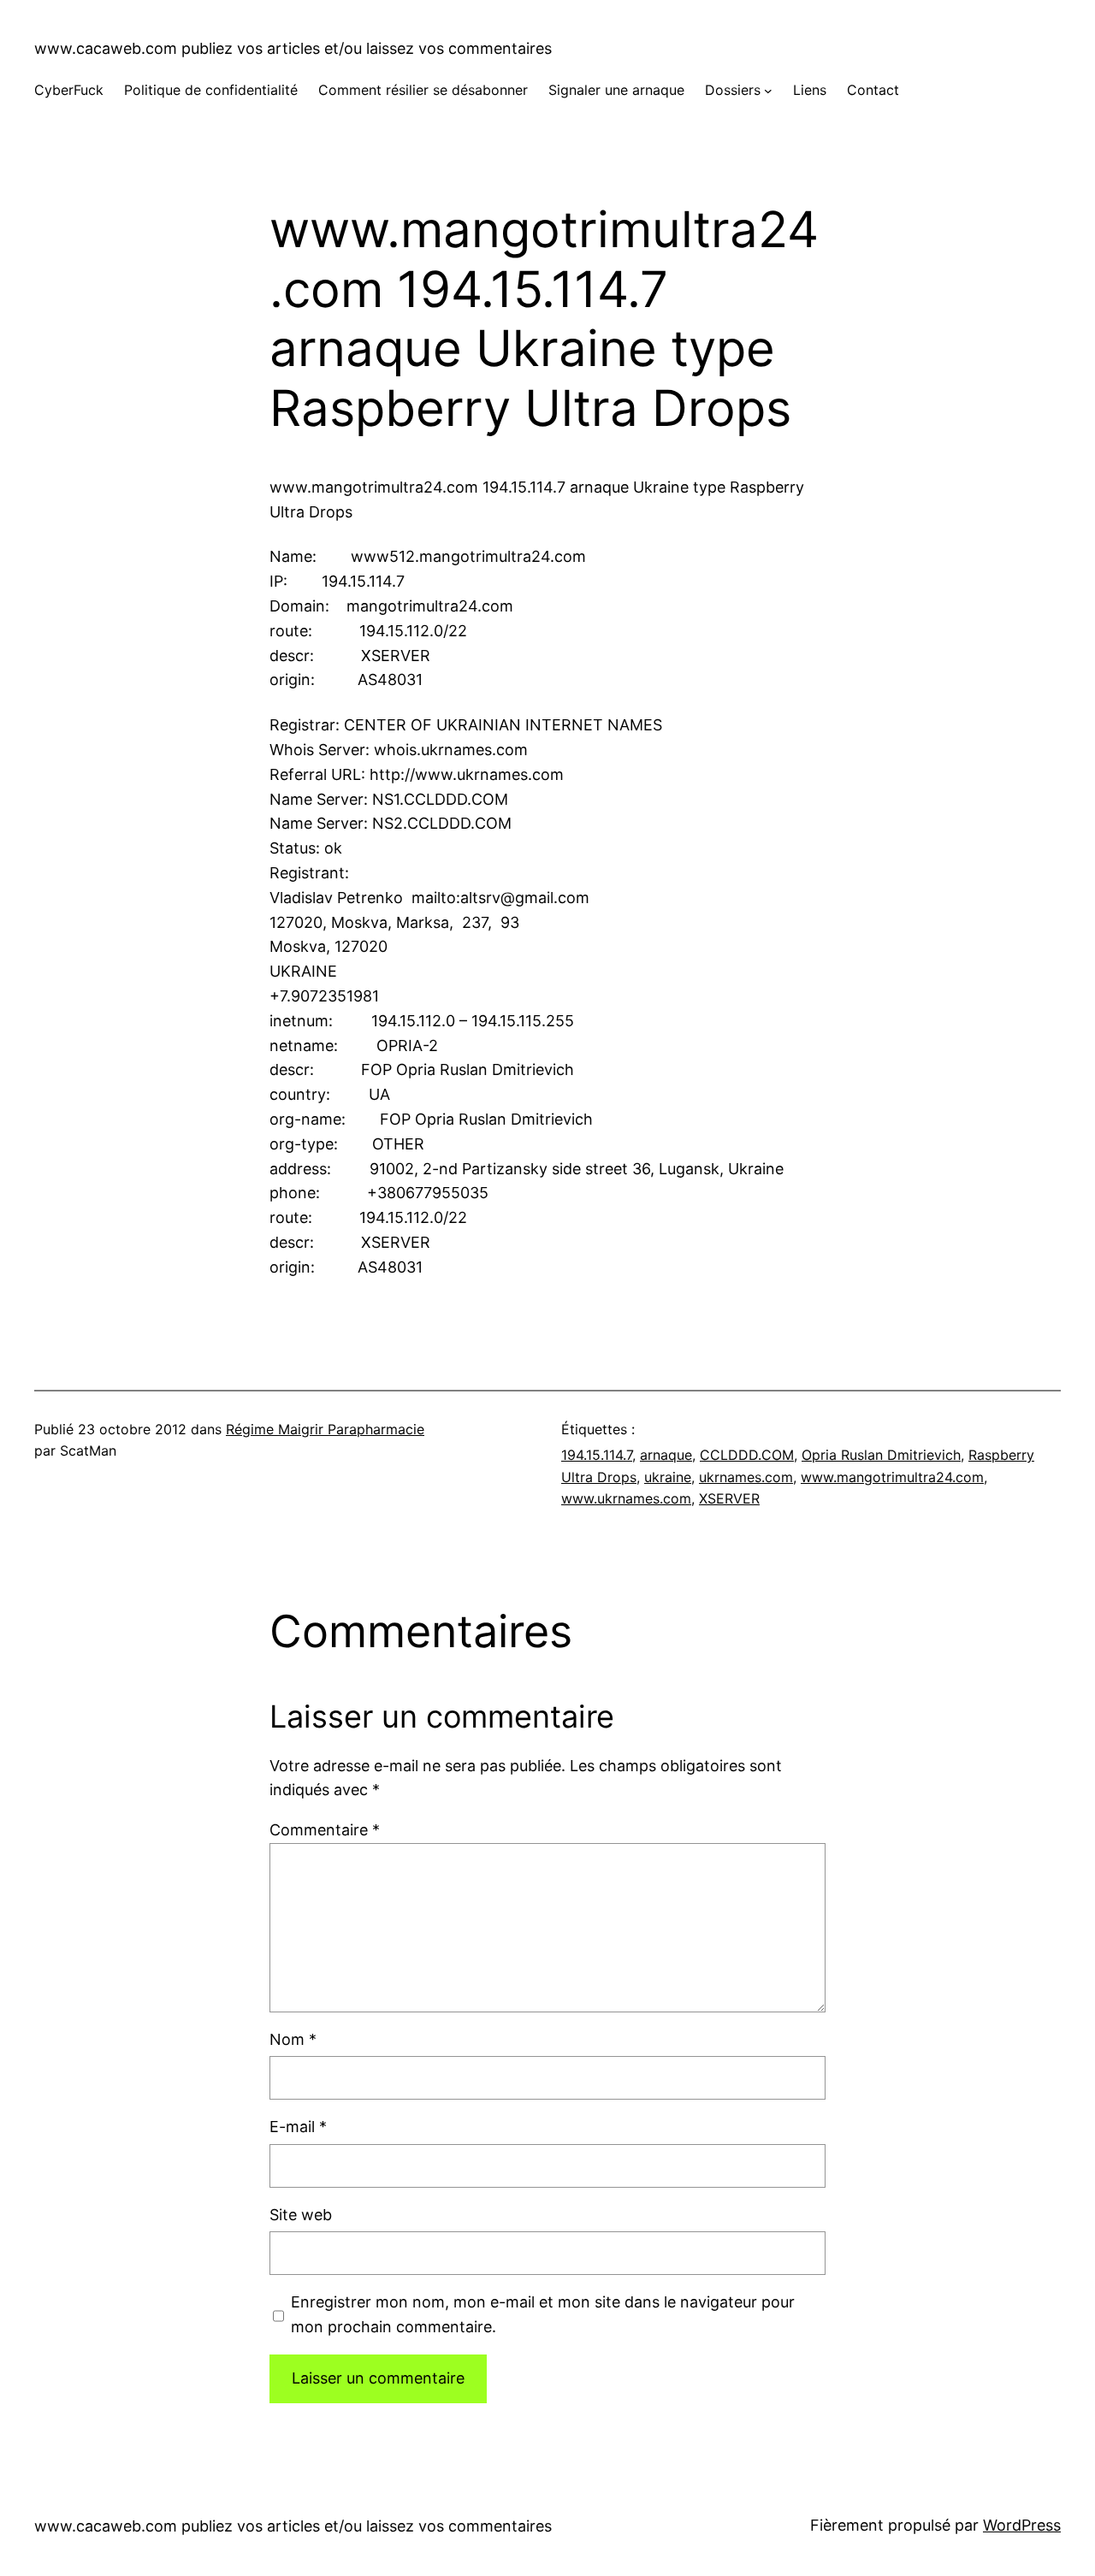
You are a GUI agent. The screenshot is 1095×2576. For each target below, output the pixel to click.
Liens (810, 90)
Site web (301, 2215)
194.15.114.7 (597, 1455)
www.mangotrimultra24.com (892, 1477)
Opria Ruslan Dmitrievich (881, 1455)
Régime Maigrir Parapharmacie (325, 1429)
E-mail (298, 2127)
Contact (873, 90)
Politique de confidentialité (211, 90)
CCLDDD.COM (747, 1455)
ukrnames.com (746, 1477)
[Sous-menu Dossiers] (768, 91)
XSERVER (729, 1498)
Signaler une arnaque (616, 90)
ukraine (668, 1477)
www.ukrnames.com (626, 1498)
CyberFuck (69, 90)
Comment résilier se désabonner (423, 90)
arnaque (666, 1455)
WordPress (1022, 2525)
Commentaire (325, 1830)
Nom (293, 2039)
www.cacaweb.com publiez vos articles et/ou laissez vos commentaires (293, 48)
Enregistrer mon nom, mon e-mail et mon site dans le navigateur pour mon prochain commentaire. (543, 2314)
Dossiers (733, 90)
